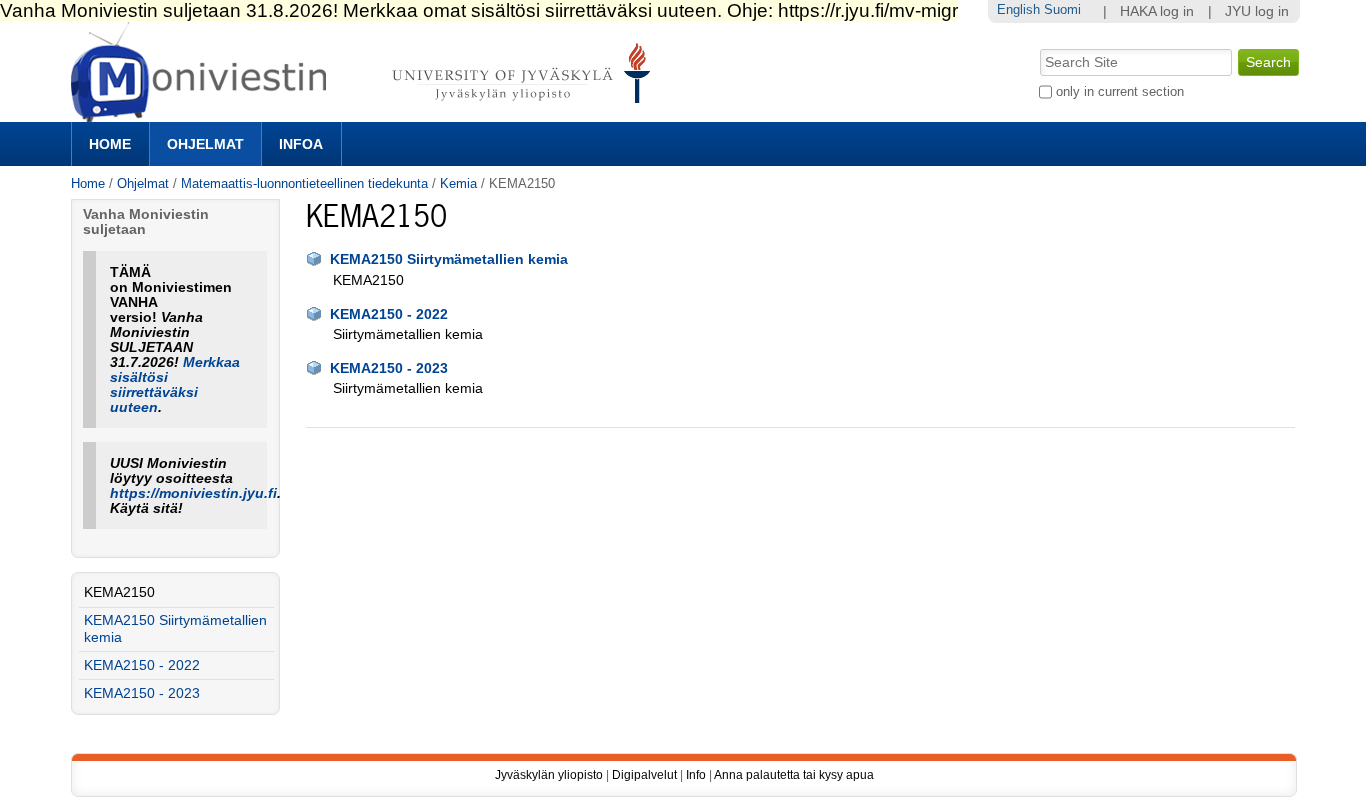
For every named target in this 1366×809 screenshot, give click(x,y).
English (1018, 9)
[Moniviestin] (366, 113)
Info (696, 775)
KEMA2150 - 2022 (389, 314)
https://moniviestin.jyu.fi (193, 493)
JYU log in (1257, 11)
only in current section (1120, 91)
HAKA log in (1157, 11)
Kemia (458, 183)
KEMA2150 (119, 592)
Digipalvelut (644, 775)
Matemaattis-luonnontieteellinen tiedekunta (304, 183)
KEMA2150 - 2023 (389, 368)
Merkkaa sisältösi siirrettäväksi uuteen (175, 385)
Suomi (1062, 9)
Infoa (301, 144)
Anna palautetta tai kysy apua (794, 775)
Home (110, 144)
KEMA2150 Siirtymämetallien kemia (449, 259)
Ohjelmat (205, 144)
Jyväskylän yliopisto (549, 775)
